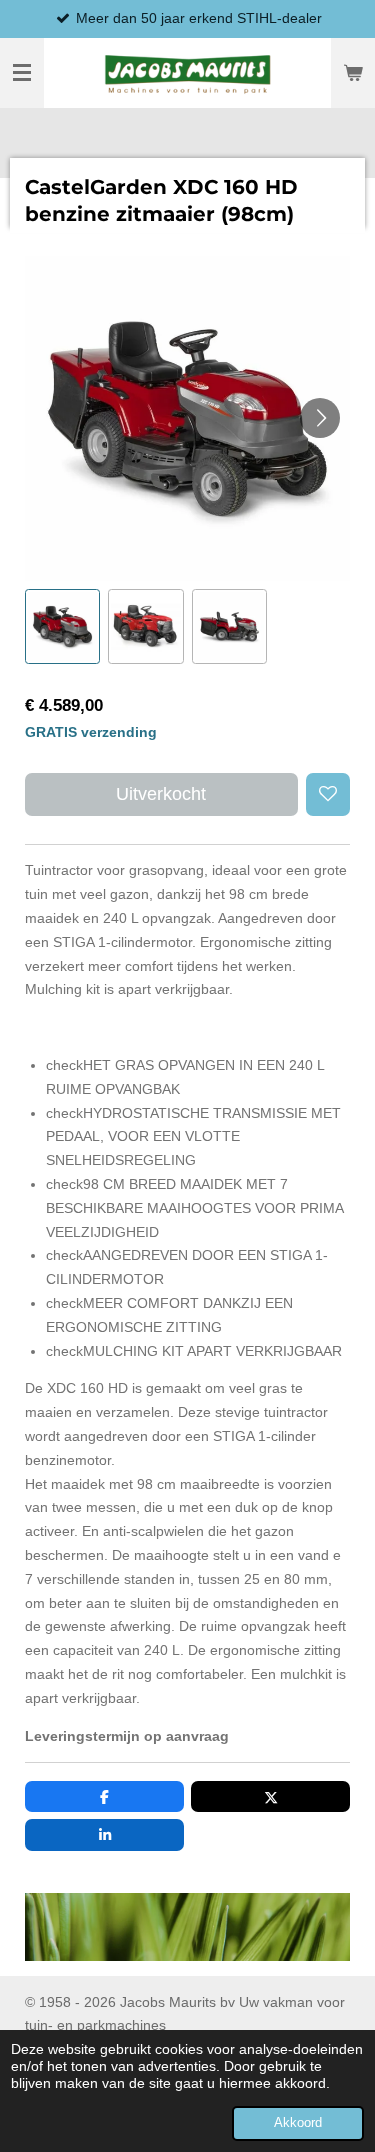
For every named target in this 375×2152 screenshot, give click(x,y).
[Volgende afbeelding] (320, 418)
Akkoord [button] (298, 2123)
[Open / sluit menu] (22, 73)
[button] (62, 626)
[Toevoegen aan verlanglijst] (328, 795)
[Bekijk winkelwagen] (353, 73)
